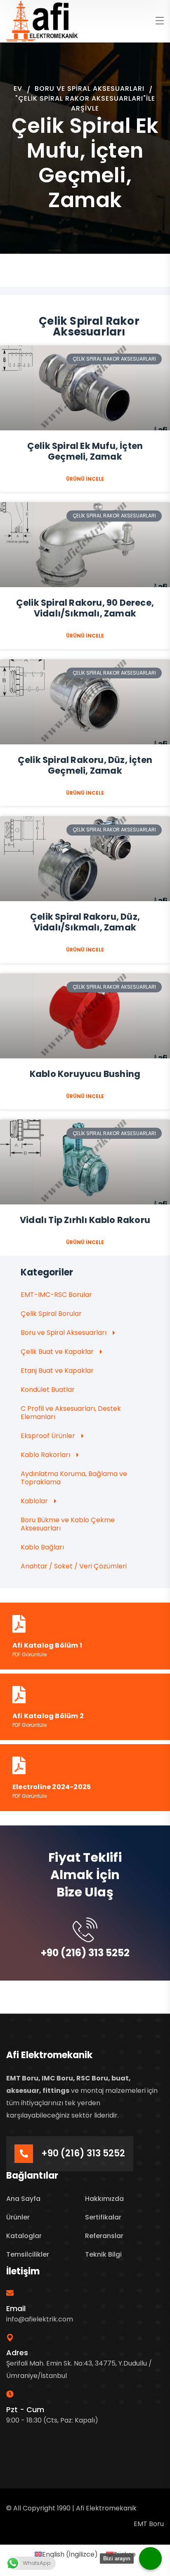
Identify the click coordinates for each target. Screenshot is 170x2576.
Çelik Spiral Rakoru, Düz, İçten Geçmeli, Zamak (85, 765)
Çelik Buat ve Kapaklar (57, 1352)
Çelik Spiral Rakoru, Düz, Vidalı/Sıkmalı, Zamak (85, 922)
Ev (18, 89)
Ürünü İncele (85, 479)
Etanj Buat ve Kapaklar (57, 1371)
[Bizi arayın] (150, 2558)
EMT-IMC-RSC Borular (56, 1295)
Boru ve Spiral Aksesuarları (90, 89)
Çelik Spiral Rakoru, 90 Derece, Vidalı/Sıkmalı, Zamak (85, 608)
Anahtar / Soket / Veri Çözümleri (74, 1566)
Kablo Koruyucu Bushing (85, 1074)
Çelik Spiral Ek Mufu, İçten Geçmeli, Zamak (85, 451)
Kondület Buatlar (48, 1390)
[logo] (42, 21)
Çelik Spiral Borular (51, 1314)
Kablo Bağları (42, 1547)
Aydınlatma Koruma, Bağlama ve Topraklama (74, 1478)
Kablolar (34, 1501)
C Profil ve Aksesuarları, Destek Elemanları (71, 1413)
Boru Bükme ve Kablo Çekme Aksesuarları (68, 1524)
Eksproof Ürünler (48, 1436)
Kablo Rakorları (45, 1455)
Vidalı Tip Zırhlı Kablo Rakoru (85, 1220)
